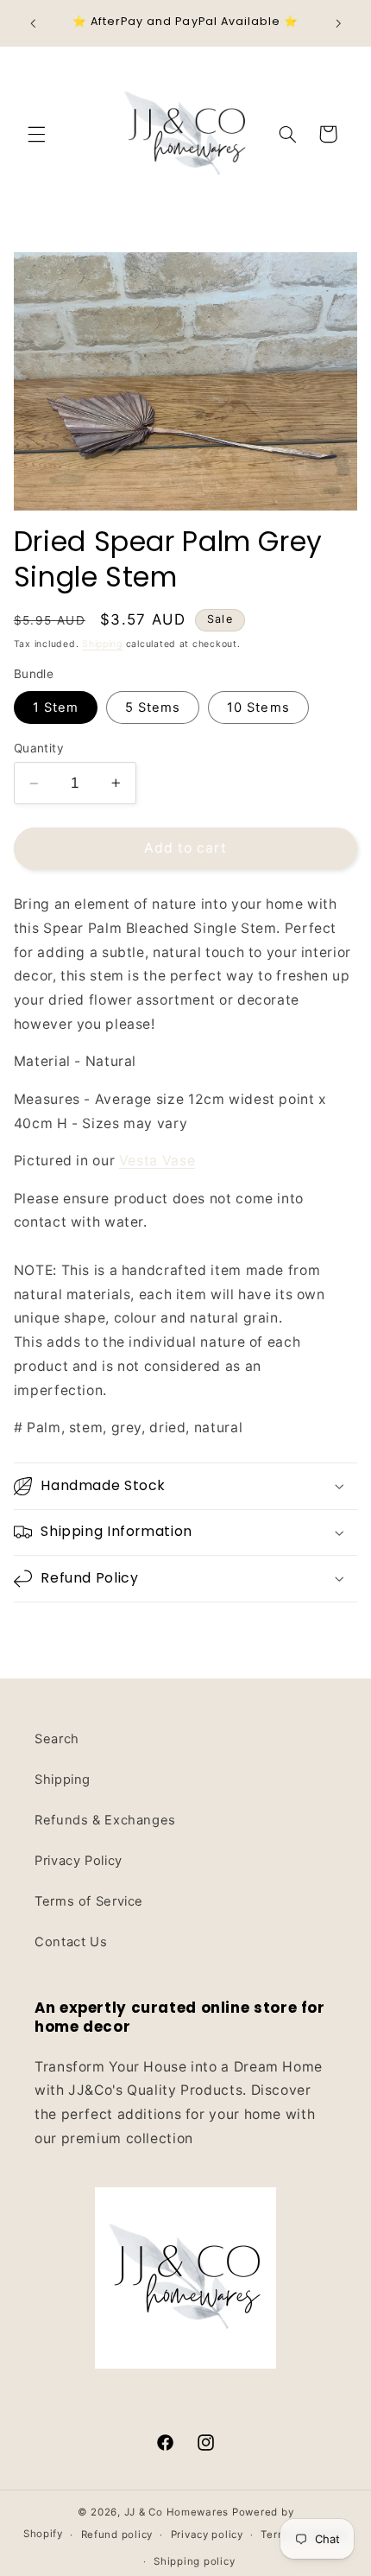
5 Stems (153, 707)
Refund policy (117, 2535)
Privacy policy (207, 2535)
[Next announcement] (338, 23)
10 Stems (258, 707)
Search (57, 1739)
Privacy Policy (79, 1861)
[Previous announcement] (33, 23)
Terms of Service (89, 1901)
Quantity (39, 748)
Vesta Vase (157, 1161)
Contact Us (71, 1942)
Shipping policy (194, 2561)
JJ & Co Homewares (177, 2512)
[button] (36, 134)
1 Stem (56, 707)
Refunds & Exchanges (105, 1820)
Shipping (102, 644)
